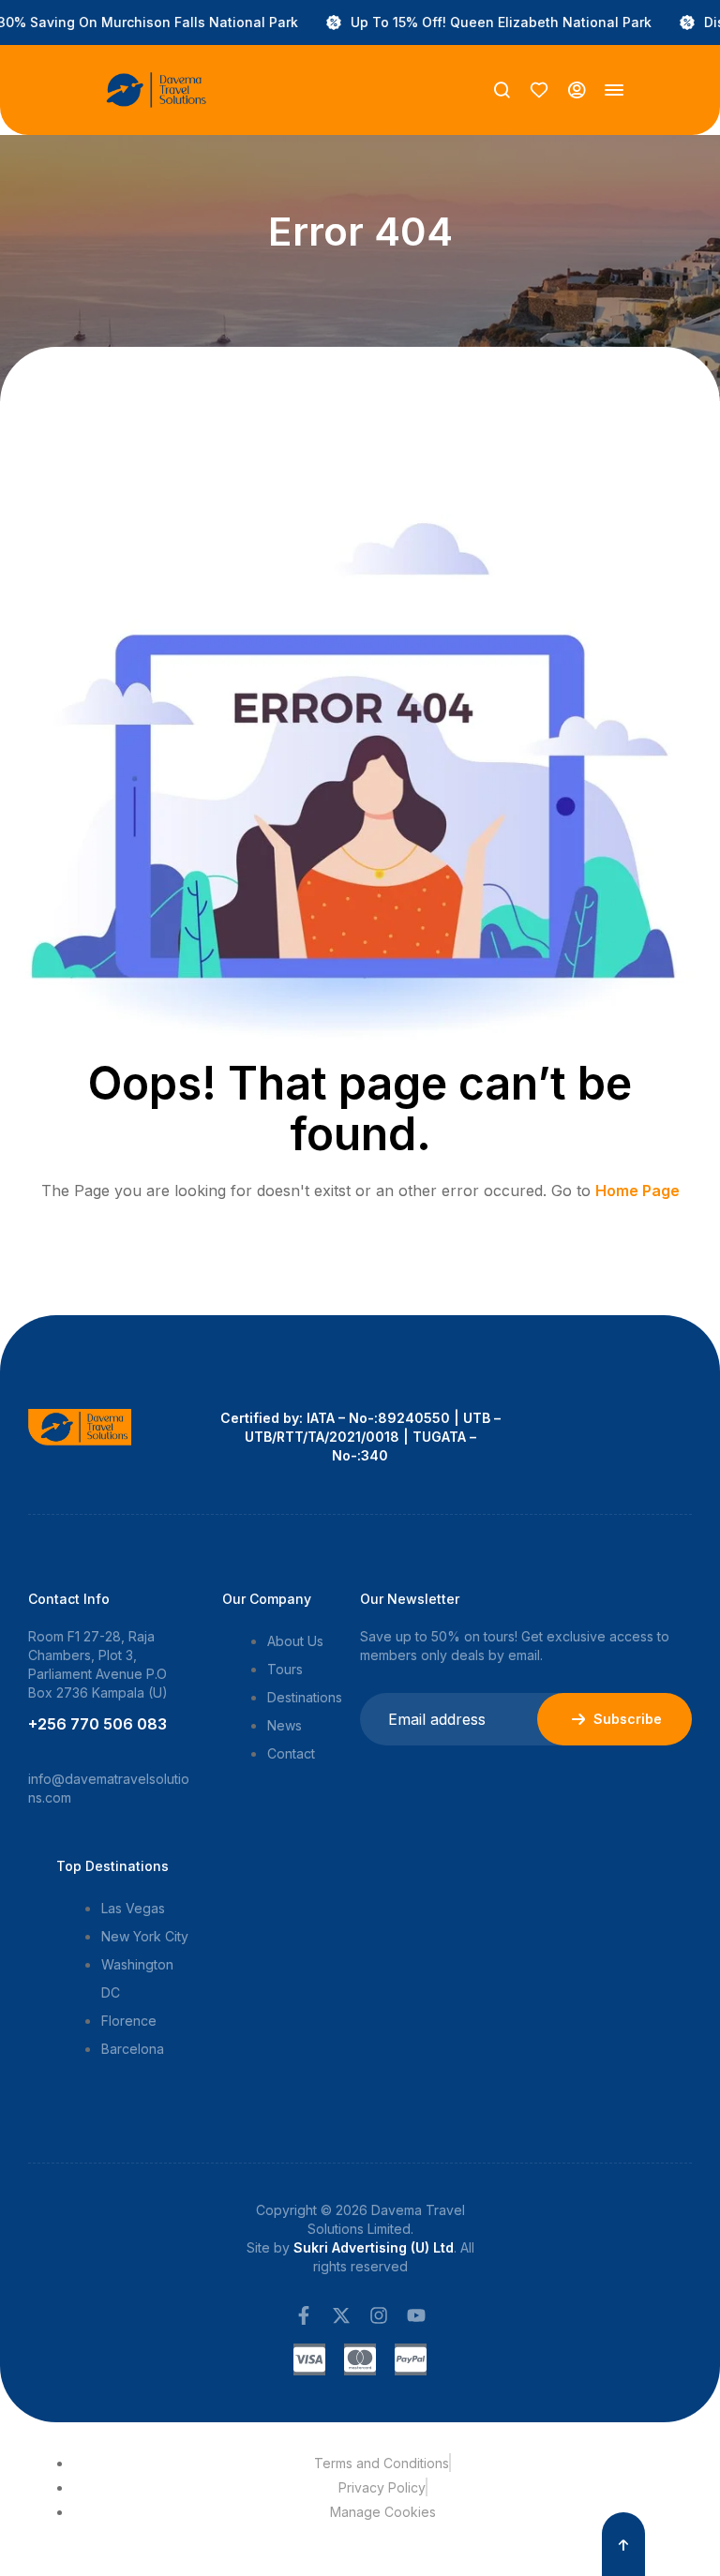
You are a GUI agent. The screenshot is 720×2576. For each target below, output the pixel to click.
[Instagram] (379, 2315)
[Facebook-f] (304, 2315)
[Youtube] (416, 2315)
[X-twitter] (341, 2315)
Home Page (637, 1191)
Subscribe (628, 1719)
